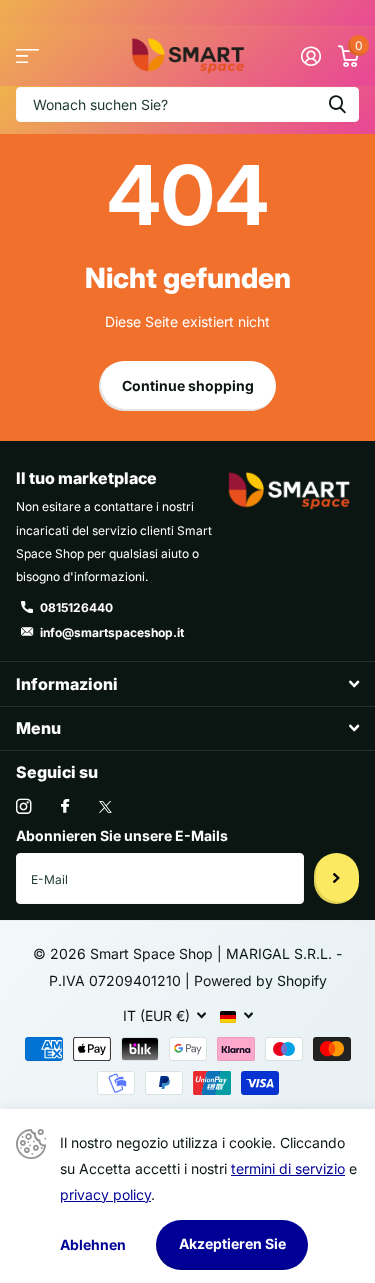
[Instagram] (23, 806)
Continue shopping (188, 385)
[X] (105, 807)
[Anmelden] (310, 56)
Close (187, 683)
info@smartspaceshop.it (112, 632)
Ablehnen (93, 1244)
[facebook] (65, 807)
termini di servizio (288, 1168)
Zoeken (337, 104)
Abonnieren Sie (336, 878)
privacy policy (105, 1194)
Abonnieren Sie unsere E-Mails (122, 835)
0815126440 (76, 607)
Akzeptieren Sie (232, 1243)
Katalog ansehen (27, 55)
